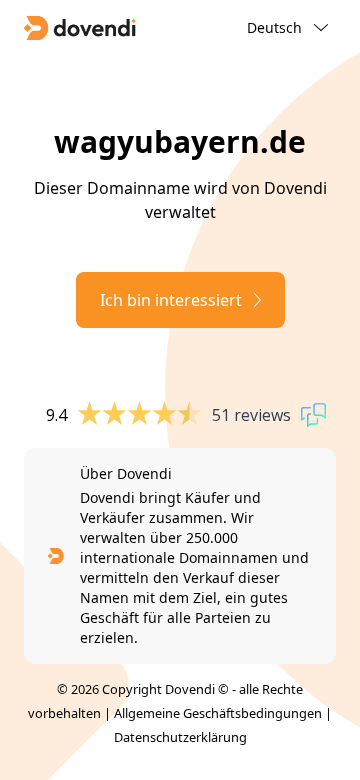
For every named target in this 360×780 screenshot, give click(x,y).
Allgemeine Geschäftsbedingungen (218, 713)
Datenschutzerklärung (180, 737)
